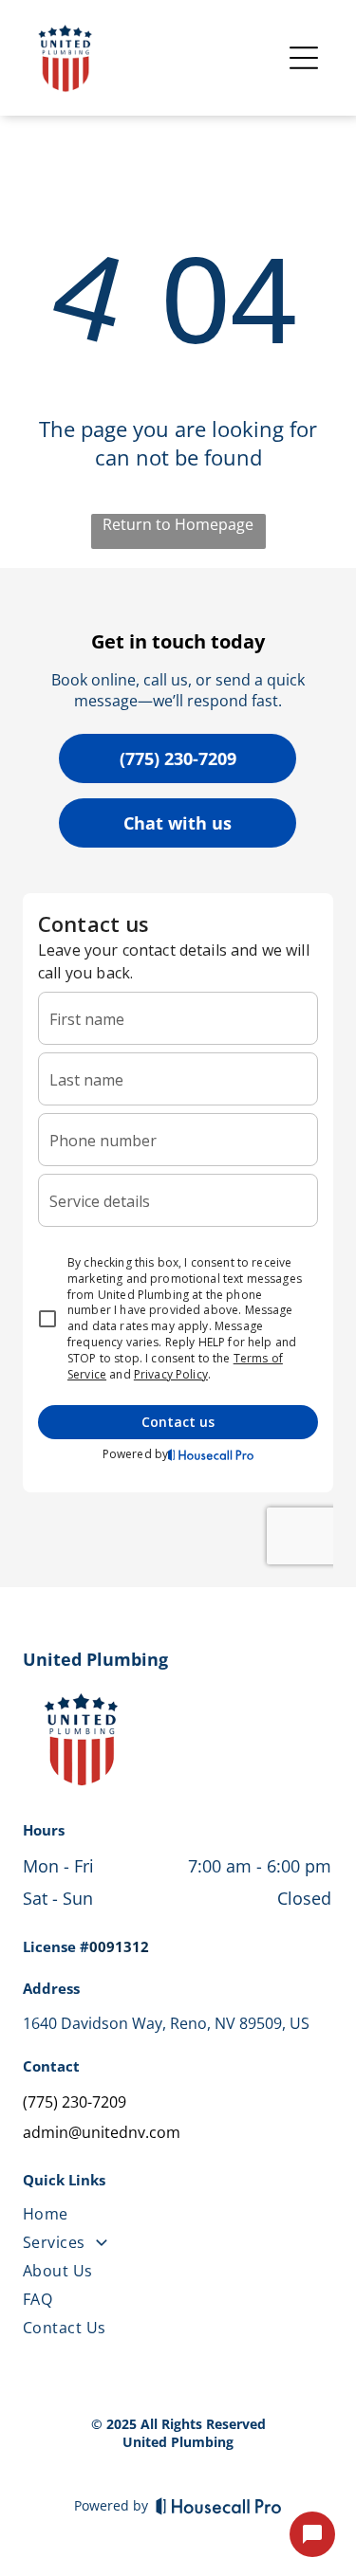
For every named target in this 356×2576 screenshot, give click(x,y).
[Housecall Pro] (219, 2506)
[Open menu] (304, 58)
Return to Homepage (178, 524)
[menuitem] (177, 2218)
